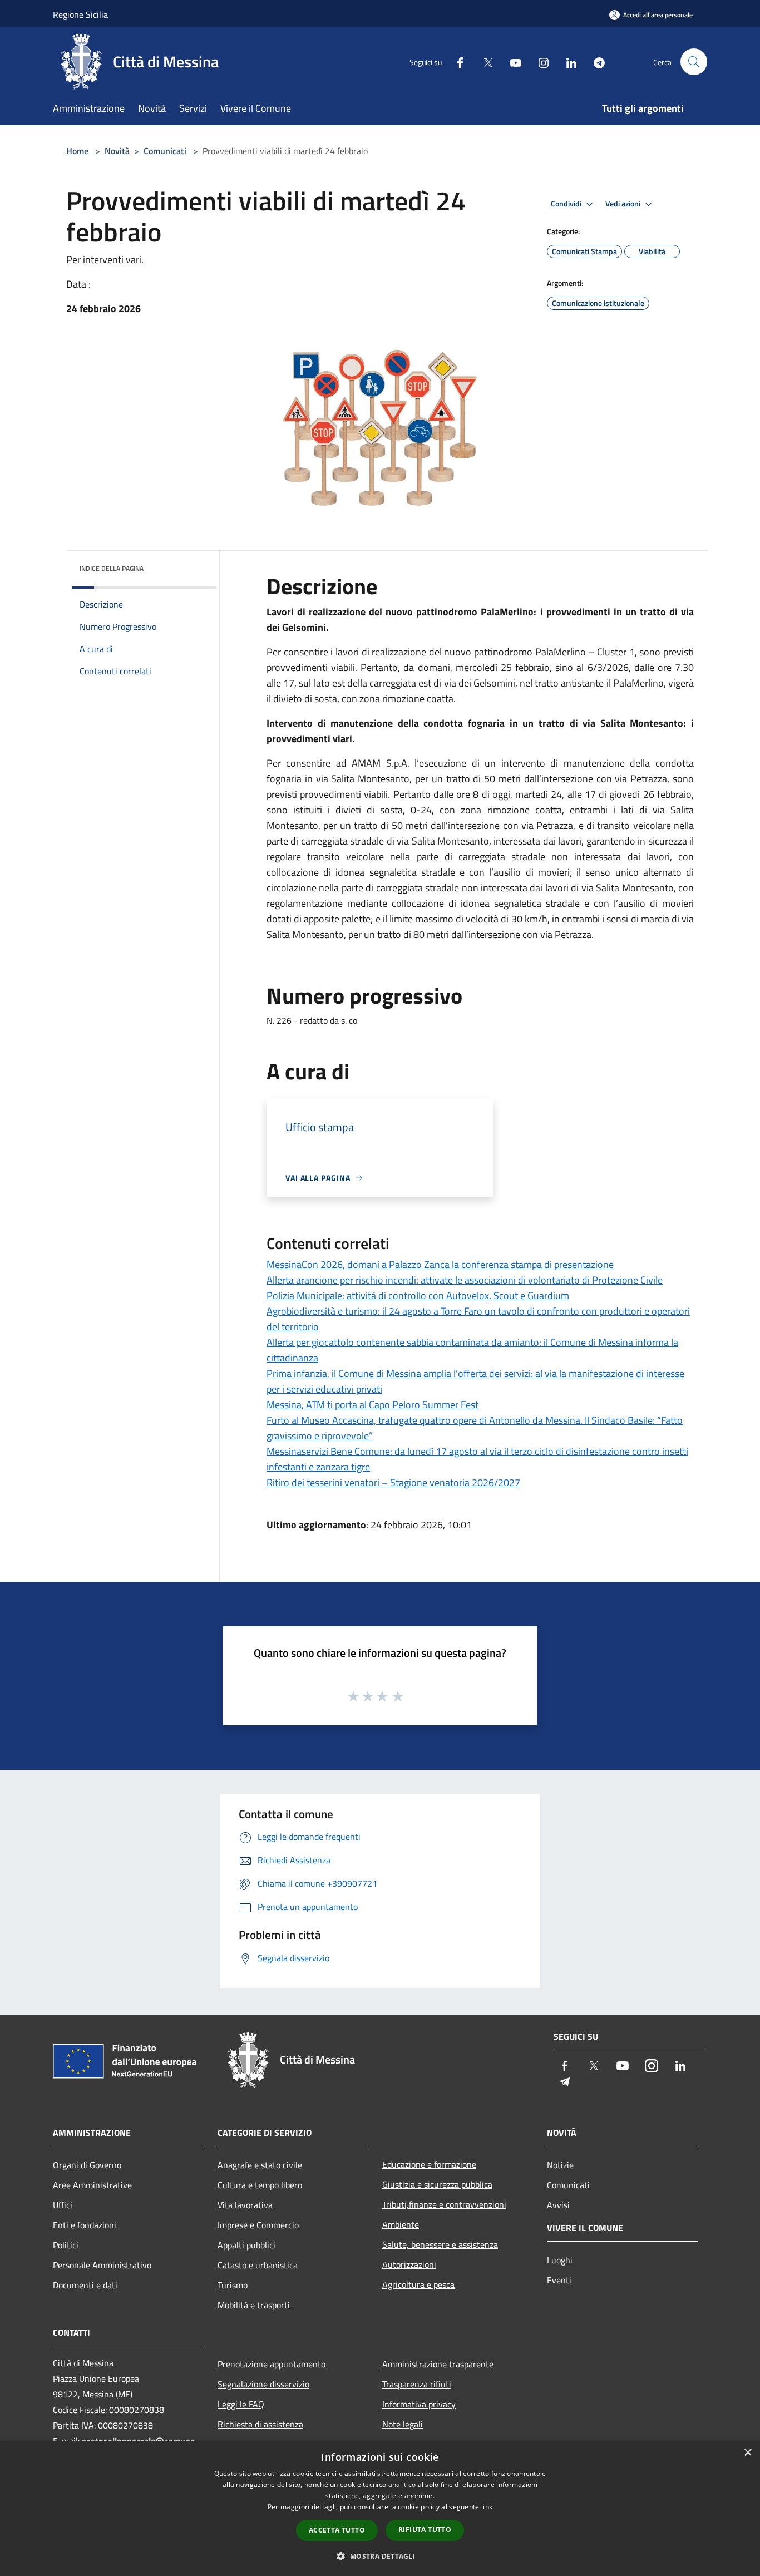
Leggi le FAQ (241, 2404)
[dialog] (380, 2508)
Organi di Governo (87, 2165)
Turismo (233, 2285)
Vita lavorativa (245, 2205)
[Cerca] (694, 62)
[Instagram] (539, 61)
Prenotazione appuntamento (272, 2364)
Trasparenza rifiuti (417, 2384)
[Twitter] (483, 61)
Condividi (567, 204)
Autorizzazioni (409, 2264)
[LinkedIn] (567, 61)
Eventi (559, 2280)
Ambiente (401, 2224)
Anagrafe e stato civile (260, 2165)
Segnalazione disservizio (263, 2384)
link (487, 2507)
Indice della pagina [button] (112, 568)
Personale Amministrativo (102, 2265)
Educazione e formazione (429, 2164)
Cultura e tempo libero (260, 2185)
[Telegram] (595, 61)
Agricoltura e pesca (418, 2284)
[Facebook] (456, 61)
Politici (66, 2245)
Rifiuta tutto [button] (425, 2530)
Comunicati (165, 151)
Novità (117, 151)
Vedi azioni (624, 204)
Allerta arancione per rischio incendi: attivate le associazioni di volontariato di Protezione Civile (465, 1280)
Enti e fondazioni (85, 2225)
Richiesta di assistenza (260, 2424)
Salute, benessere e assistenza (440, 2244)
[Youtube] (511, 61)
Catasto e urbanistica (258, 2265)
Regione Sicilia (80, 14)
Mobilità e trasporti (254, 2305)
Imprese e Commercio (258, 2225)
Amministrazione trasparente (438, 2364)
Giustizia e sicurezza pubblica (437, 2184)
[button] (380, 2556)
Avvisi (558, 2205)
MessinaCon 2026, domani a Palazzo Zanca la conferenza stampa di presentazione (440, 1264)
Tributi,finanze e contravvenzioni (444, 2204)
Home (77, 151)
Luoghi (560, 2260)
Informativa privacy (419, 2404)
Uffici (63, 2205)
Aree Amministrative (92, 2185)
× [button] (747, 2453)
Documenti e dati (85, 2285)
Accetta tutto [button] (337, 2530)
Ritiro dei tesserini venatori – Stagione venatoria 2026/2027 (393, 1482)
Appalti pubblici (246, 2245)
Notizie (560, 2165)
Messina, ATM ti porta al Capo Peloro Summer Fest (372, 1405)
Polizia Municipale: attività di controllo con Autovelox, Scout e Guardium (418, 1296)
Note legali (403, 2424)
